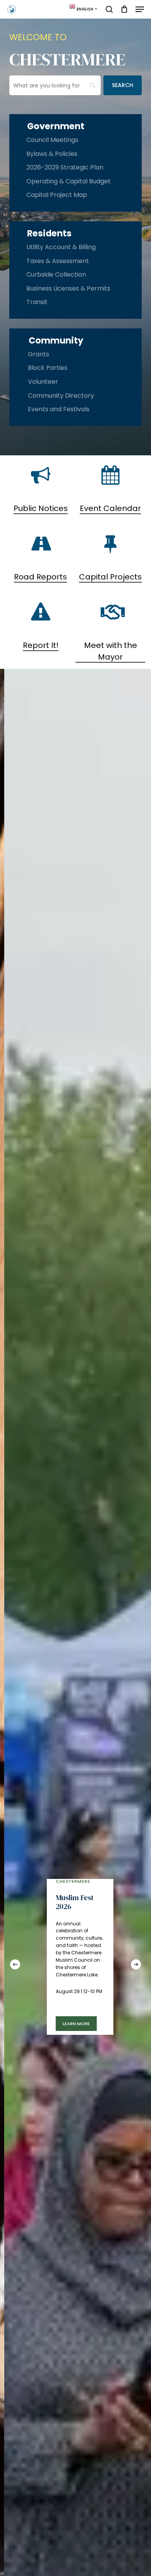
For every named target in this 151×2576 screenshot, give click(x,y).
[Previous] (15, 1964)
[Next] (136, 1964)
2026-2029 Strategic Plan (65, 167)
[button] (140, 9)
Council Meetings (52, 140)
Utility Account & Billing (61, 247)
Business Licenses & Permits (68, 288)
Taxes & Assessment (58, 261)
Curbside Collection (56, 274)
